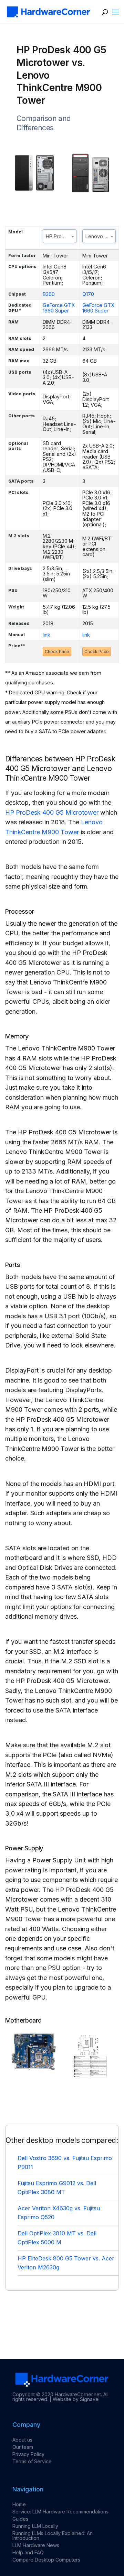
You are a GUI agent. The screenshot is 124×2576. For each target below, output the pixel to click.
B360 (49, 294)
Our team (23, 2447)
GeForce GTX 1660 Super (59, 308)
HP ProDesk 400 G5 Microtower (52, 812)
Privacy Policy (28, 2454)
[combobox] (60, 236)
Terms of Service (32, 2461)
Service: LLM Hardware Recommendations (60, 2512)
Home (19, 2504)
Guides (20, 2519)
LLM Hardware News (36, 2545)
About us (22, 2440)
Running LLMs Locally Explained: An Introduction (53, 2536)
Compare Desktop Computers (46, 2560)
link (46, 635)
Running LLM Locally (35, 2526)
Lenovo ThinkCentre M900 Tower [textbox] (101, 236)
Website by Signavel (76, 2399)
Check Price (57, 652)
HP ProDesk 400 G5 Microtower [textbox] (61, 236)
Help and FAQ (28, 2552)
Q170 (88, 294)
